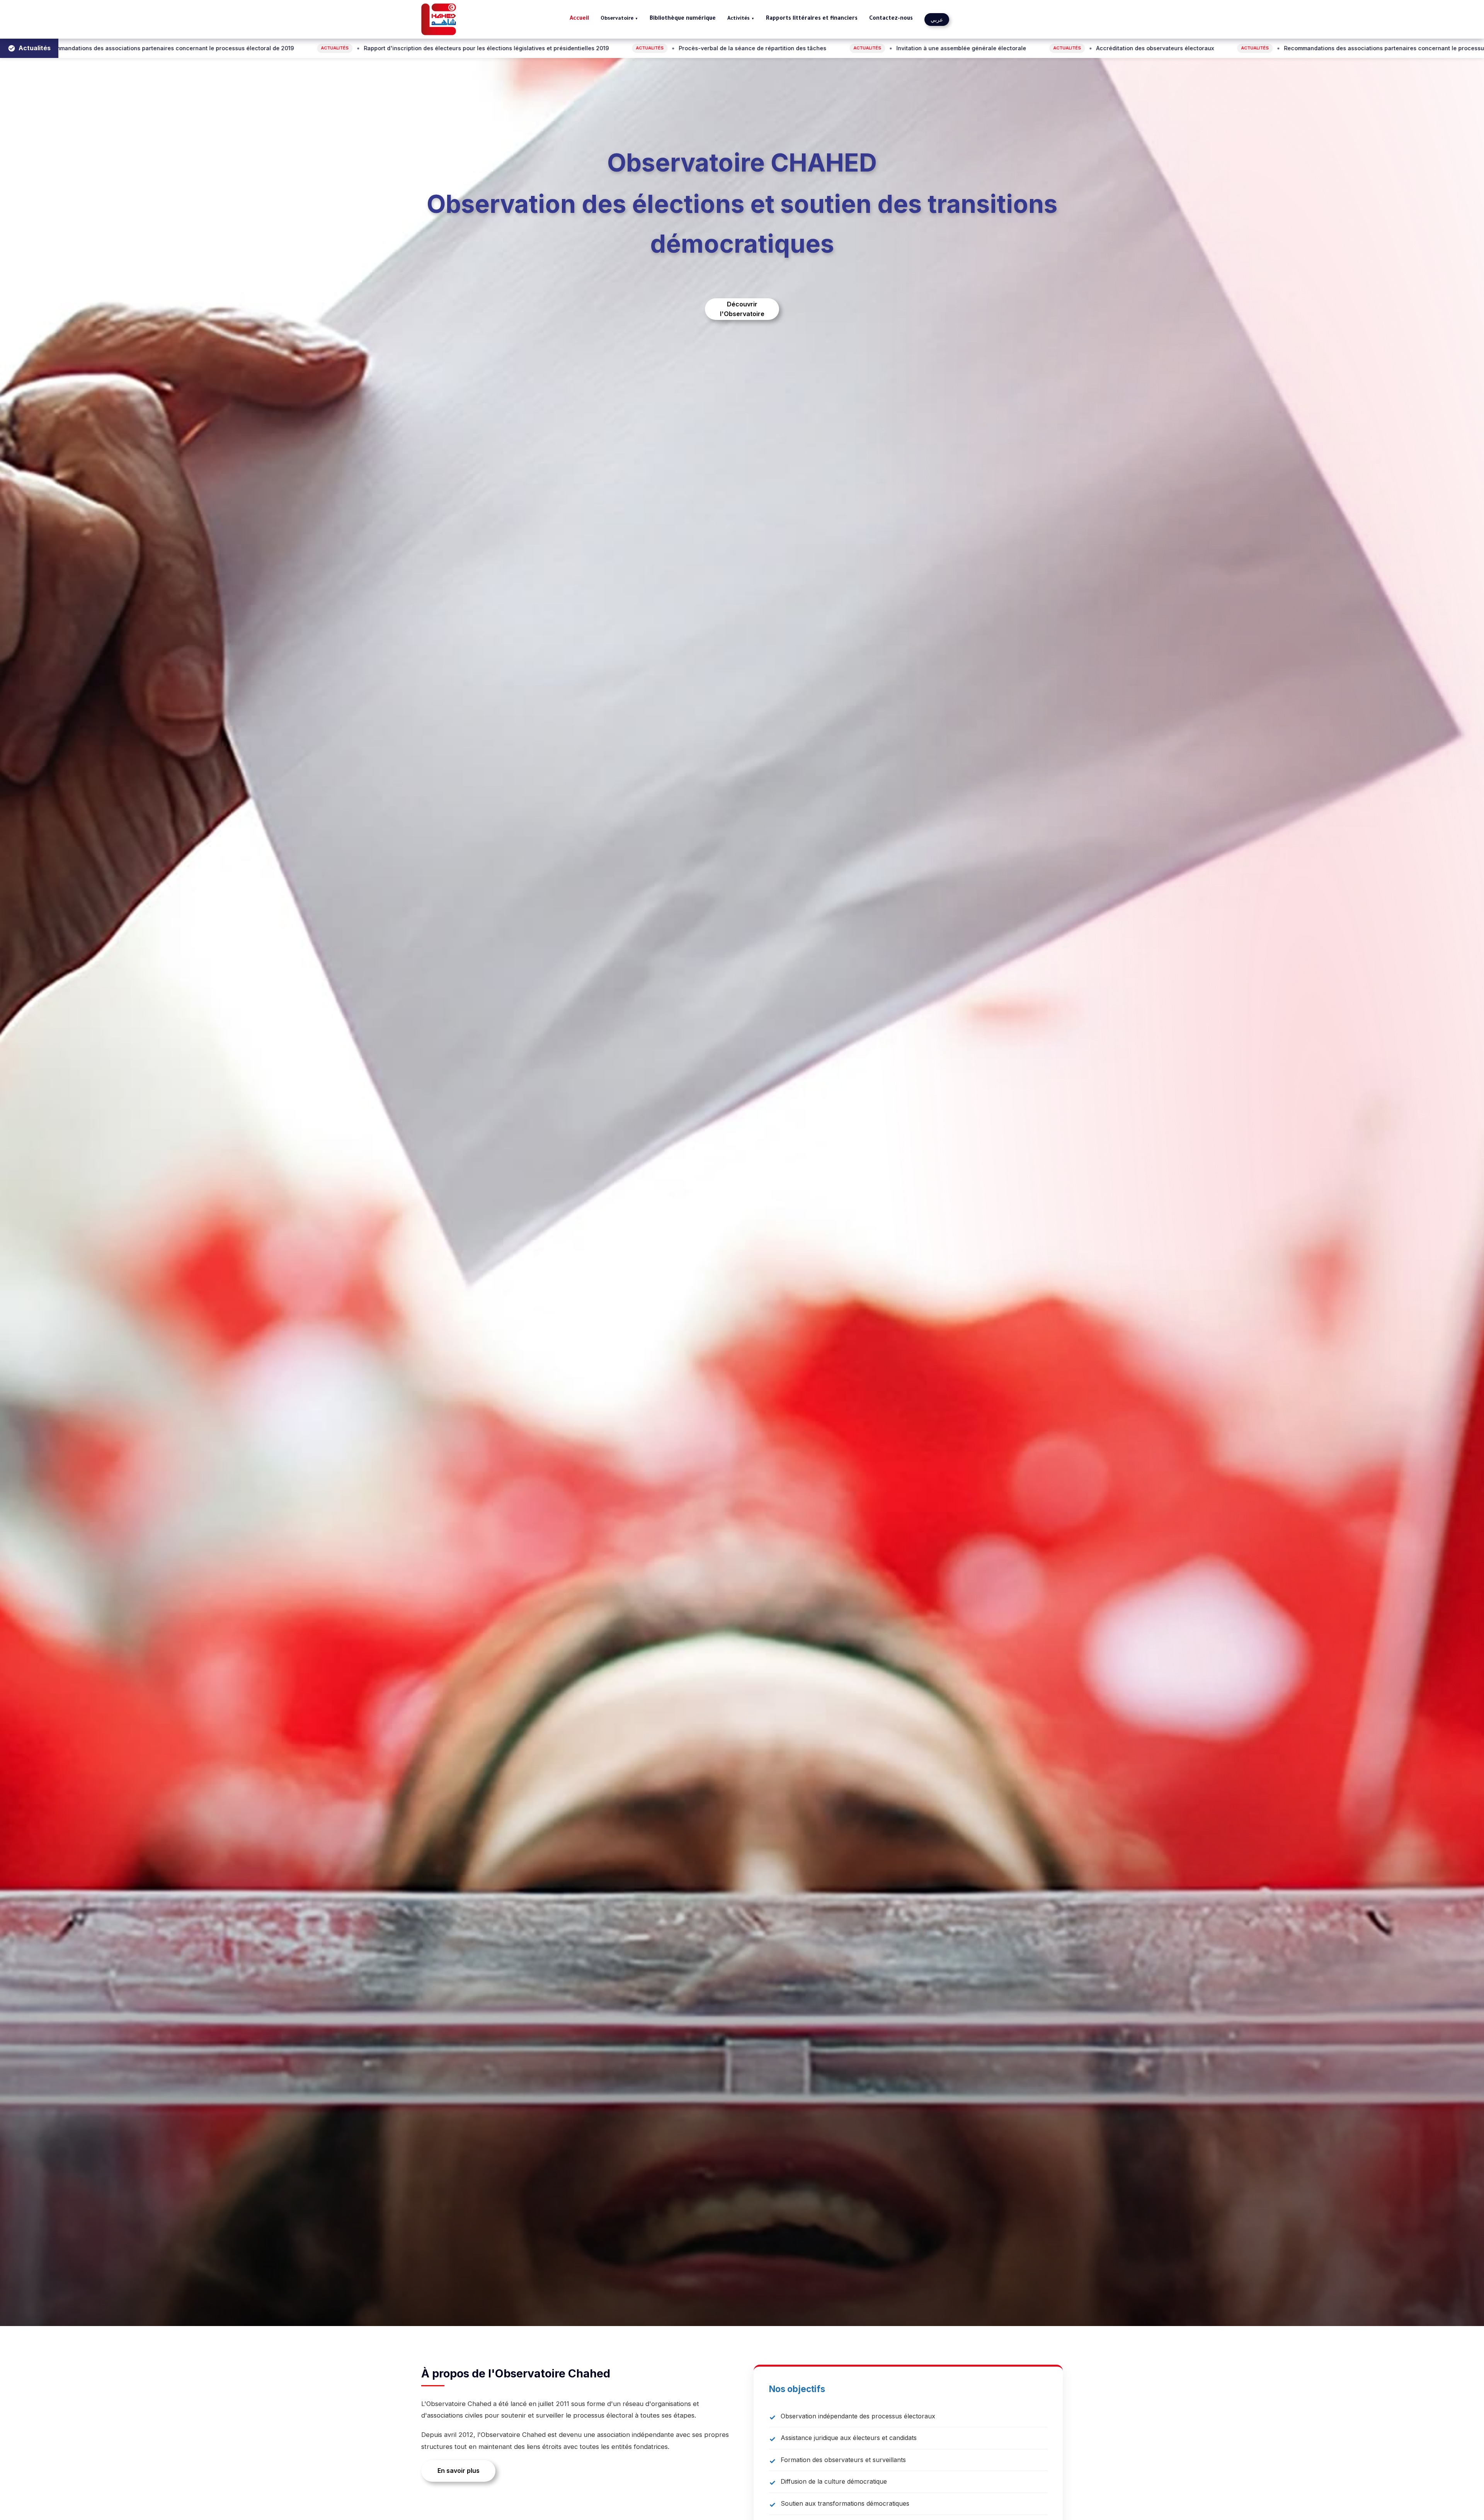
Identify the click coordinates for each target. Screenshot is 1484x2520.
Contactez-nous (891, 19)
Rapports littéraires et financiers (812, 19)
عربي (937, 20)
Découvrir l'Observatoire (742, 309)
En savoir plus (459, 2471)
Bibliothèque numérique (683, 19)
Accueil (579, 19)
